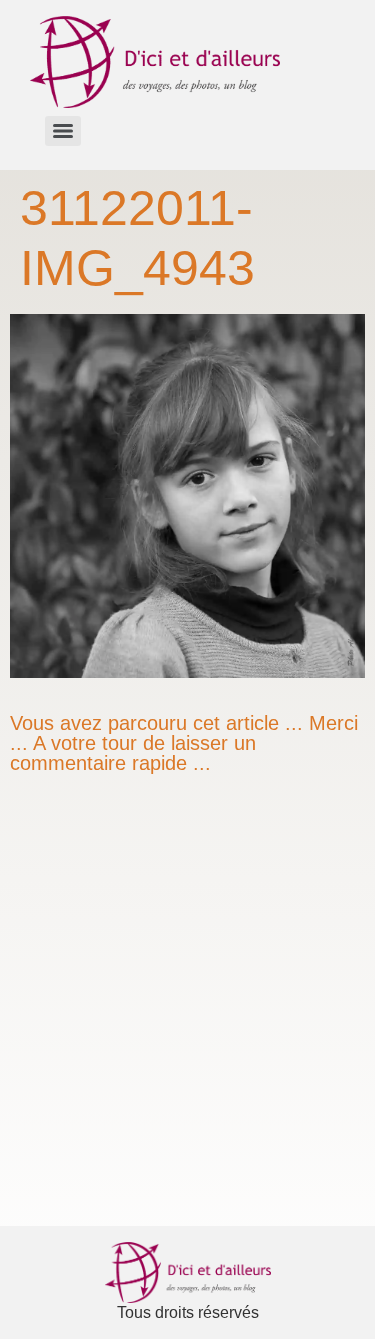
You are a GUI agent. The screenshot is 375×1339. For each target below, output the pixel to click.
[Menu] (63, 131)
